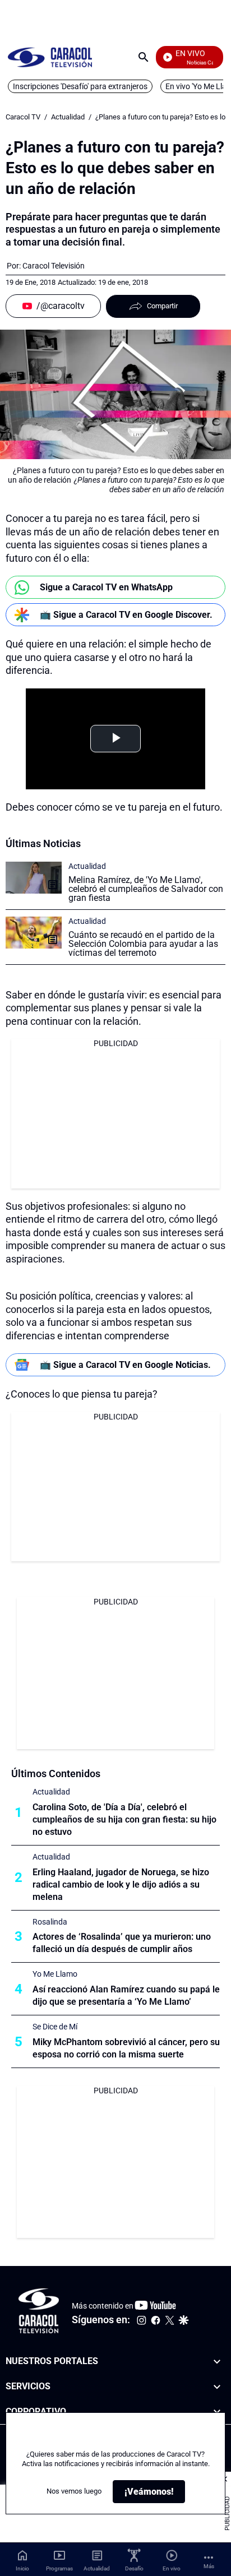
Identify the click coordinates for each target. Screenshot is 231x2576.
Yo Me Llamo (55, 1974)
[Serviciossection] (217, 2387)
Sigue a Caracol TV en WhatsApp (106, 587)
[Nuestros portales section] (217, 2362)
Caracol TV (23, 117)
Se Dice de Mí (55, 2027)
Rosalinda (50, 1922)
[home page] (50, 57)
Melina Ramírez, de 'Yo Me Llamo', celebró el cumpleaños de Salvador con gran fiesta (146, 889)
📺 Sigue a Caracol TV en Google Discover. (126, 615)
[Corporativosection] (217, 2411)
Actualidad (68, 117)
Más (209, 2566)
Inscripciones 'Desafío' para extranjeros (80, 86)
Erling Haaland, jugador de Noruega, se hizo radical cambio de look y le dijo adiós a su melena (121, 1884)
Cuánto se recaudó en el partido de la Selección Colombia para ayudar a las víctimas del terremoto (143, 944)
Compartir (162, 306)
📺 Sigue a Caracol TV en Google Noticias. (125, 1365)
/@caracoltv (61, 306)
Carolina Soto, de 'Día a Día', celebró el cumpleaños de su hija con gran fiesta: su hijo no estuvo (124, 1819)
